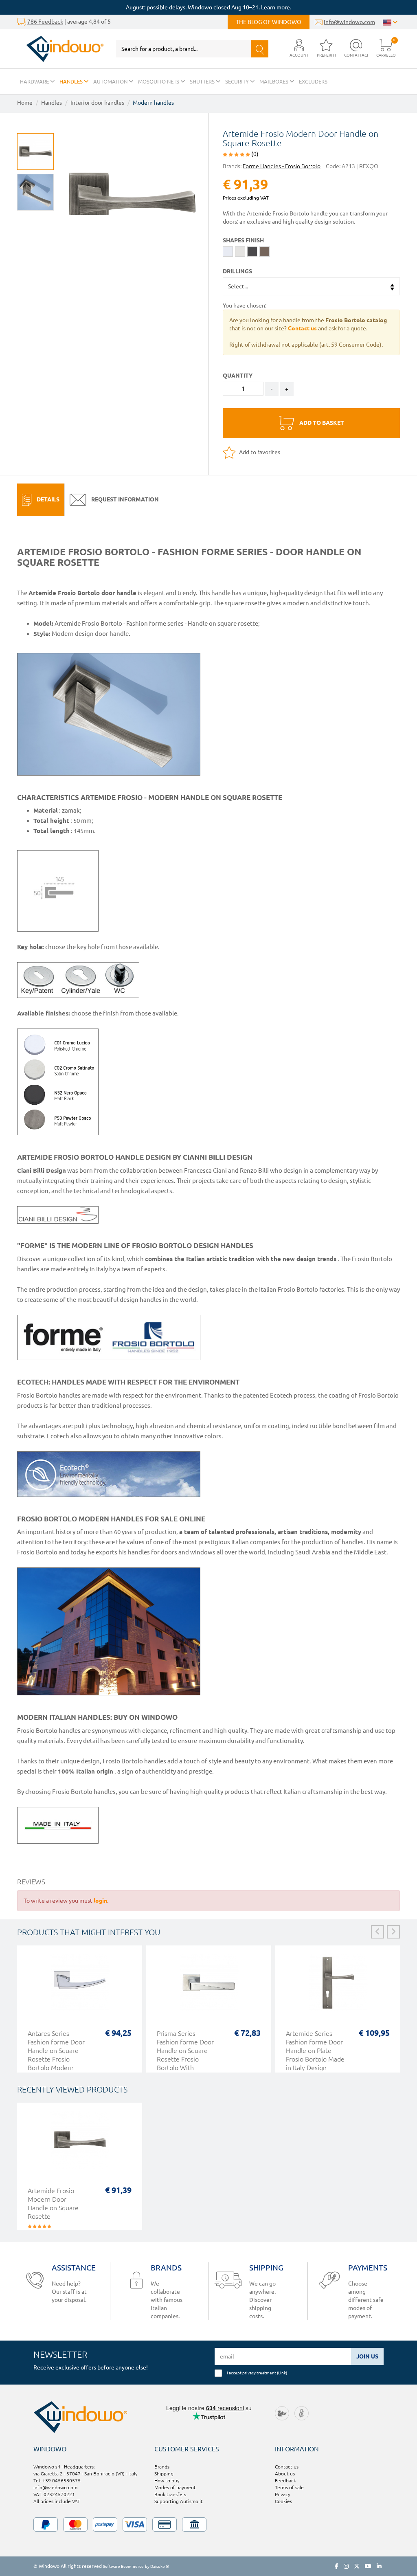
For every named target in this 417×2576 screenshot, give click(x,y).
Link (282, 2373)
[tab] (41, 500)
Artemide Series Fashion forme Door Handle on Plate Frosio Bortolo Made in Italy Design (315, 2051)
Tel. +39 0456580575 (57, 2480)
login (100, 1901)
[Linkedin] (379, 2566)
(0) (254, 154)
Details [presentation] (47, 499)
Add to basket (321, 423)
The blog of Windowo (269, 22)
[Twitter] (357, 2566)
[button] (299, 49)
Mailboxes (274, 81)
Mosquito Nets (159, 81)
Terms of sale (289, 2487)
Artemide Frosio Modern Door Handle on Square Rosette (53, 2203)
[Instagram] (346, 2566)
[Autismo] (302, 2413)
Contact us (287, 2467)
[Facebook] (337, 2566)
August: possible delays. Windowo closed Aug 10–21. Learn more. (208, 7)
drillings (237, 271)
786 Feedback (45, 22)
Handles (72, 81)
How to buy (167, 2480)
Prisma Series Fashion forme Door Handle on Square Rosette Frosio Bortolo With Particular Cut (185, 2055)
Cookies (283, 2501)
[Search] (260, 49)
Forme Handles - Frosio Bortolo (282, 166)
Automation (111, 81)
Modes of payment (175, 2487)
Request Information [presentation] (124, 499)
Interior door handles (97, 103)
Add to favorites (259, 452)
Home (25, 103)
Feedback (285, 2480)
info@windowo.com (349, 22)
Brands (162, 2467)
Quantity (238, 376)
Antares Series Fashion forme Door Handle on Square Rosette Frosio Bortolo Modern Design (56, 2055)
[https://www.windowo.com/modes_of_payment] (208, 2524)
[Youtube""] (368, 2566)
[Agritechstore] (282, 2413)
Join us (367, 2356)
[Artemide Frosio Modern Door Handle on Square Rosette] (80, 2144)
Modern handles (153, 103)
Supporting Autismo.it (179, 2501)
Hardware (35, 81)
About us (285, 2474)
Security (238, 81)
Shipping (164, 2474)
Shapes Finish (243, 240)
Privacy (283, 2494)
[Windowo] (60, 49)
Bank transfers (170, 2494)
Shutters (203, 81)
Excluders (313, 81)
